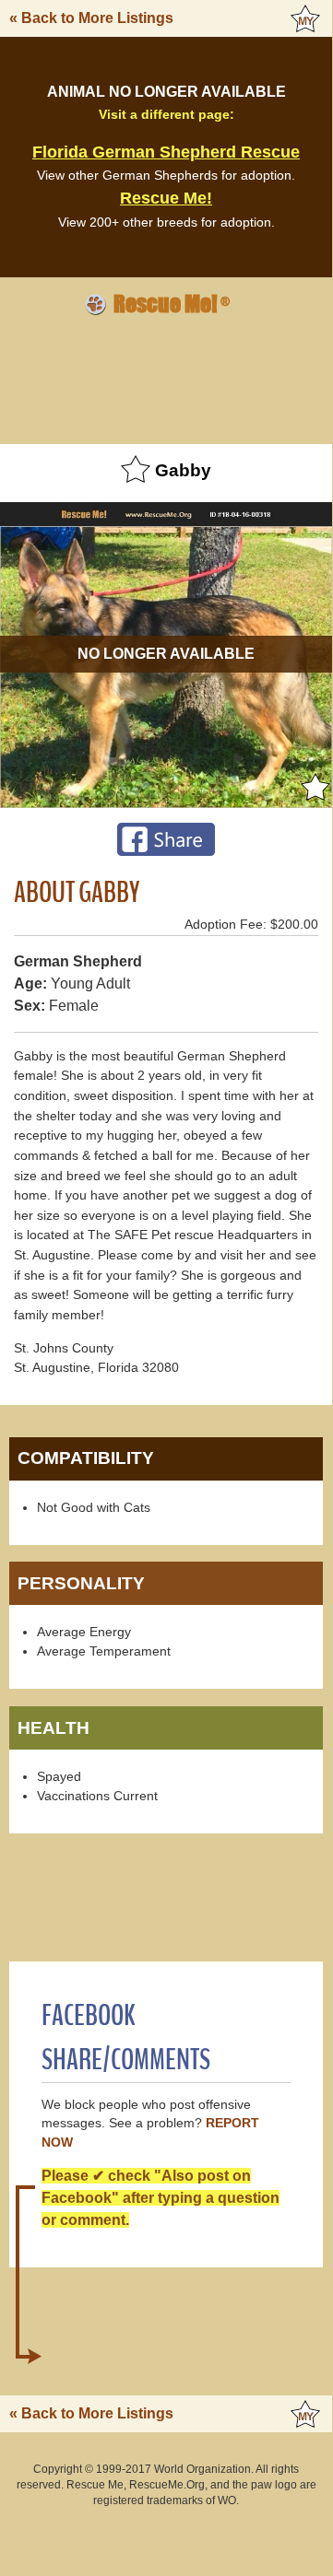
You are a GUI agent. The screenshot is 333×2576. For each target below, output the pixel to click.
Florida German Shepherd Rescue (166, 152)
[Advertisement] (166, 377)
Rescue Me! (166, 198)
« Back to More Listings (91, 18)
